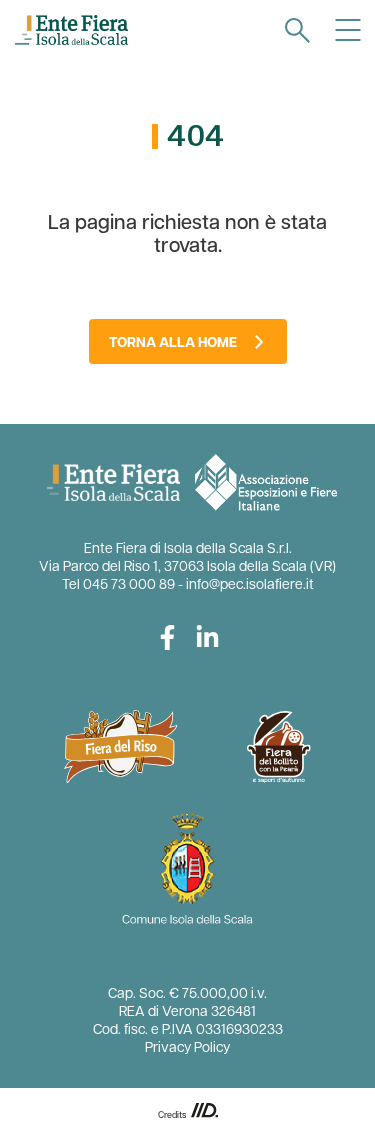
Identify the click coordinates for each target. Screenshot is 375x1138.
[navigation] (297, 30)
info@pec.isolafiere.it (250, 585)
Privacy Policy (187, 1048)
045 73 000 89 (129, 585)
